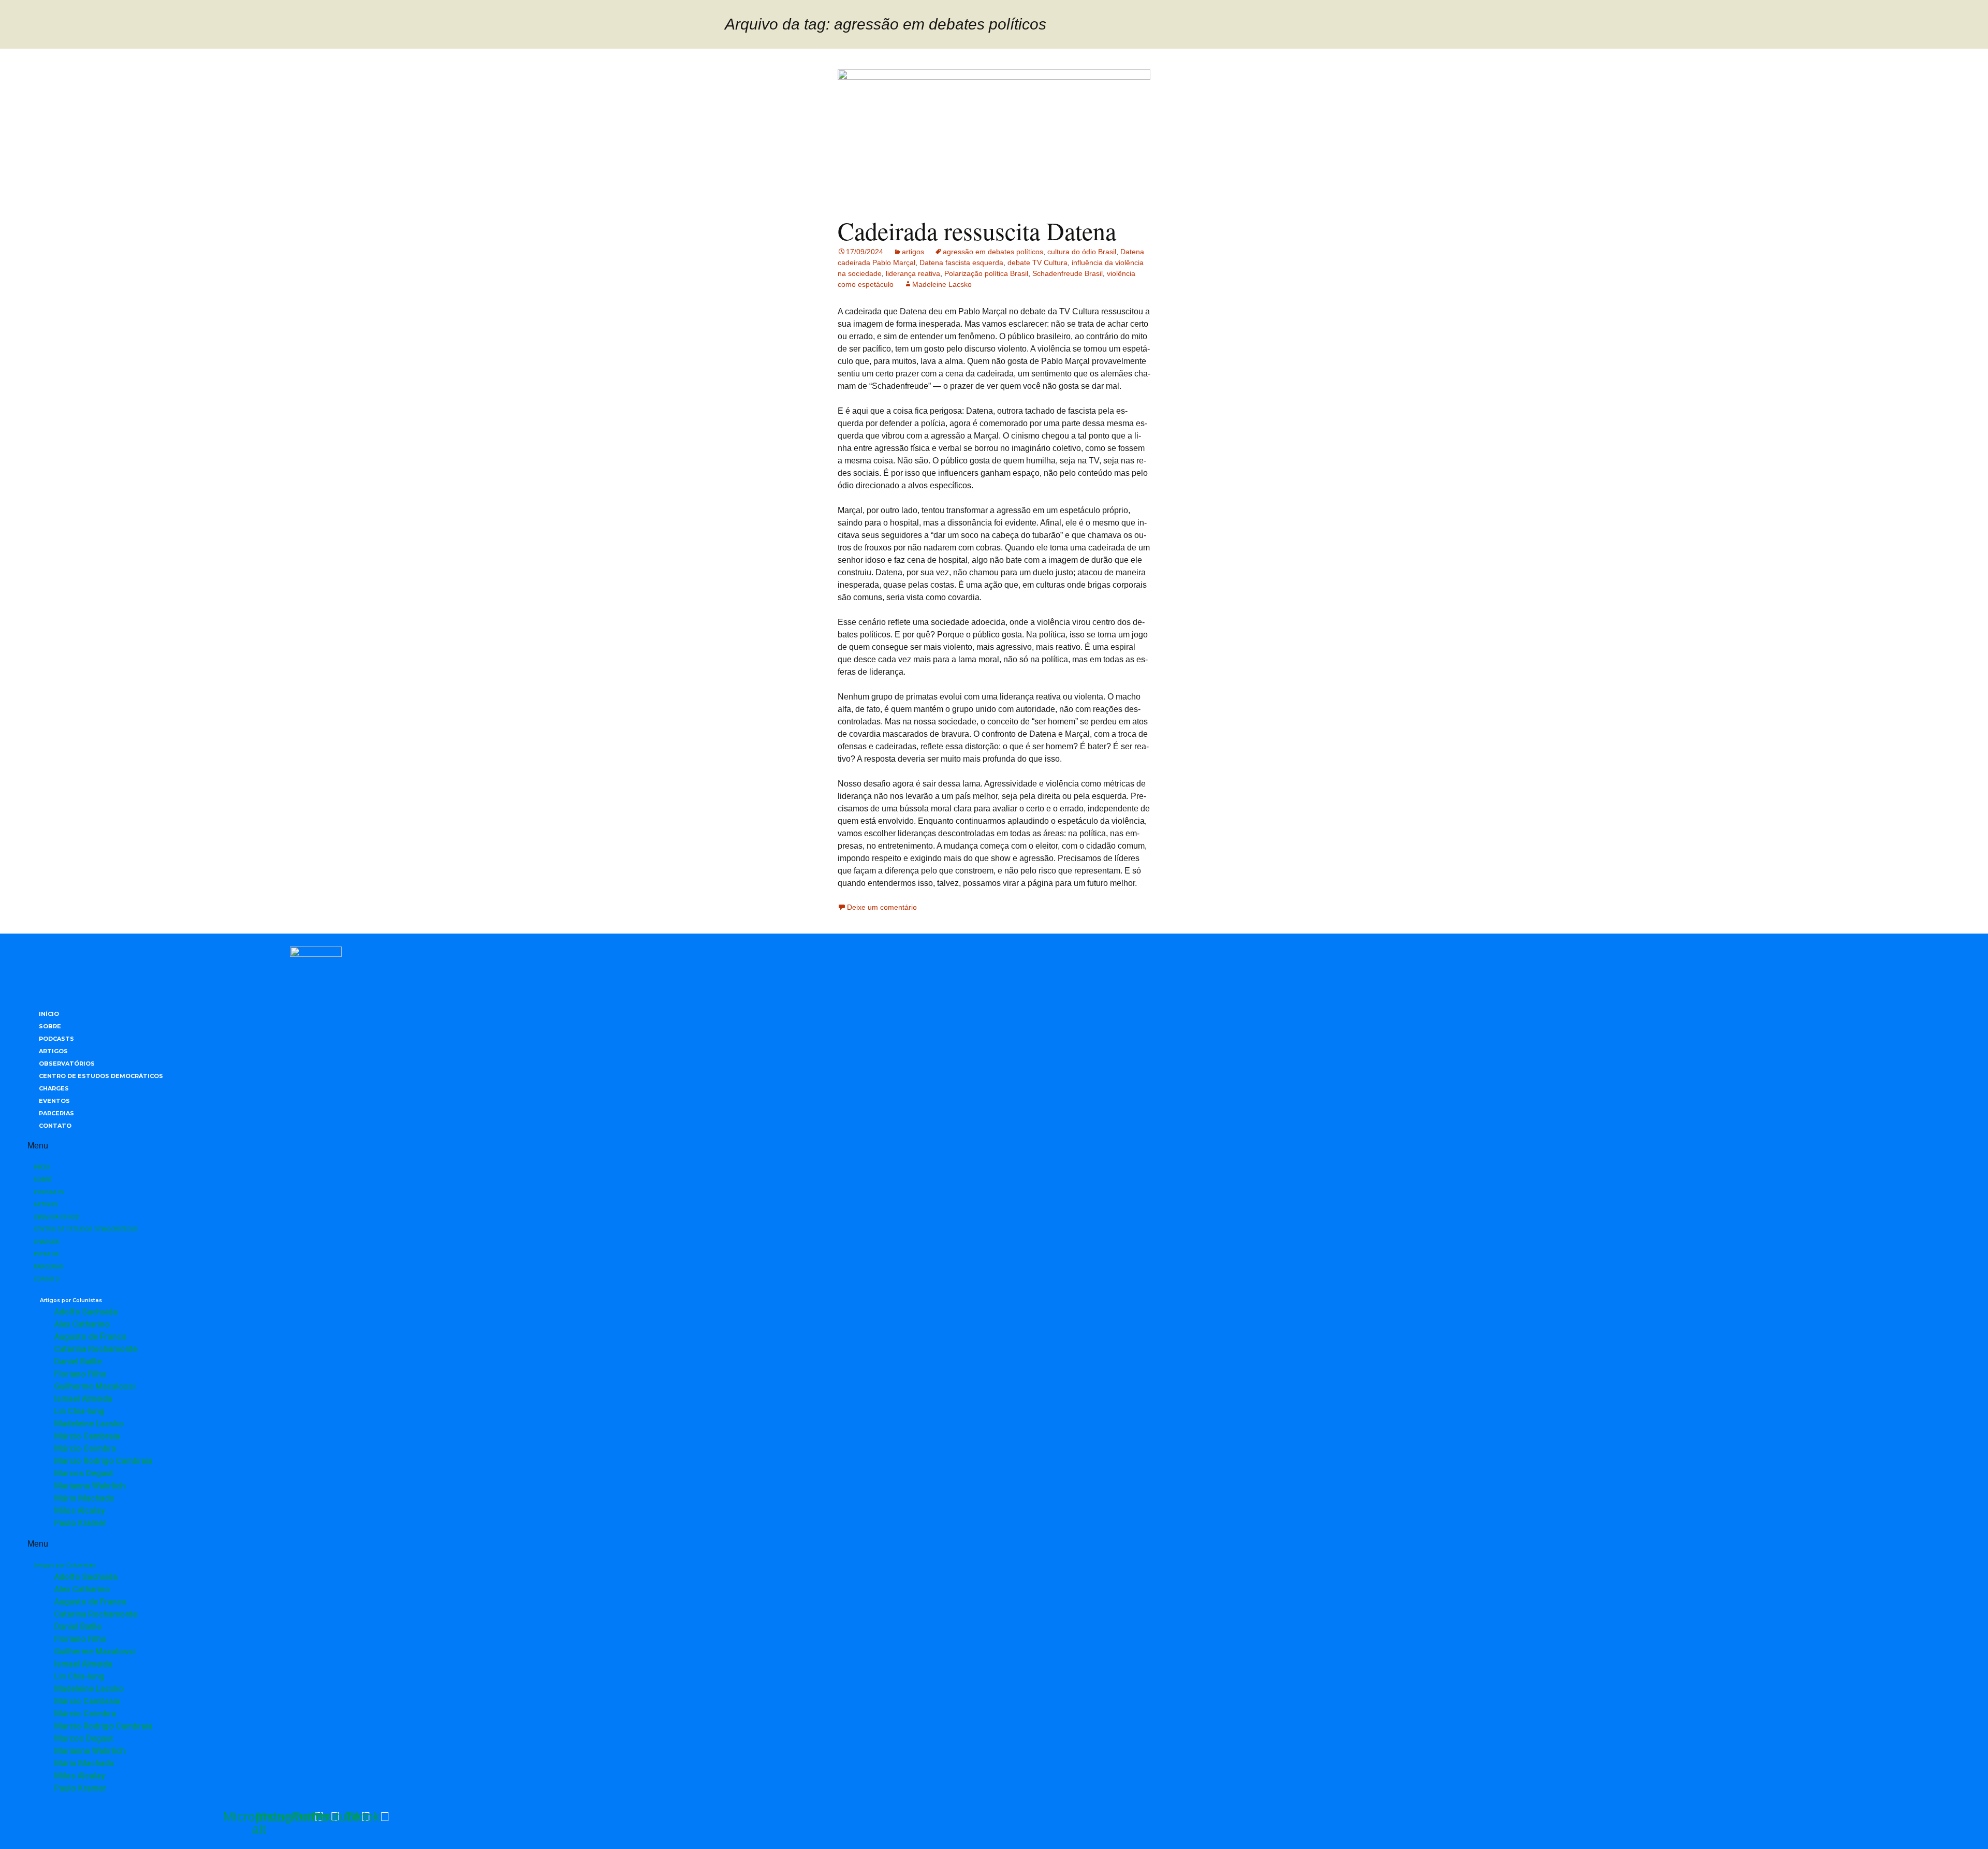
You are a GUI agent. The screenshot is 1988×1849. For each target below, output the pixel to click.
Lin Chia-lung (79, 1411)
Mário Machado (84, 1498)
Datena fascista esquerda (961, 263)
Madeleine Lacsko (942, 284)
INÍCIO (49, 1014)
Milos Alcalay (80, 1511)
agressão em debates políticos (993, 252)
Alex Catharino (82, 1324)
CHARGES (54, 1088)
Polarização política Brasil (986, 273)
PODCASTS (56, 1039)
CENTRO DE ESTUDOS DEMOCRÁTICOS (101, 1076)
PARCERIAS (56, 1113)
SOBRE (50, 1026)
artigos (913, 252)
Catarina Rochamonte (96, 1349)
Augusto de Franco (91, 1337)
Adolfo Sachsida (86, 1312)
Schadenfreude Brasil (1068, 273)
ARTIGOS (53, 1051)
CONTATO (55, 1126)
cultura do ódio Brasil (1082, 252)
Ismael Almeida (83, 1399)
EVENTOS (54, 1101)
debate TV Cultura (1037, 263)
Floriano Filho (81, 1374)
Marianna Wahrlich (90, 1486)
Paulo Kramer (80, 1523)
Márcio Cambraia (87, 1436)
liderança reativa (913, 273)
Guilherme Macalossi (95, 1386)
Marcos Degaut (84, 1473)
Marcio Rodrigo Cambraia (104, 1461)
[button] (316, 1146)
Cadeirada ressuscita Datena (977, 230)
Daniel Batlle (78, 1362)
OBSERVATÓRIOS (67, 1064)
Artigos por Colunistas (71, 1300)
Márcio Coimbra (85, 1448)
